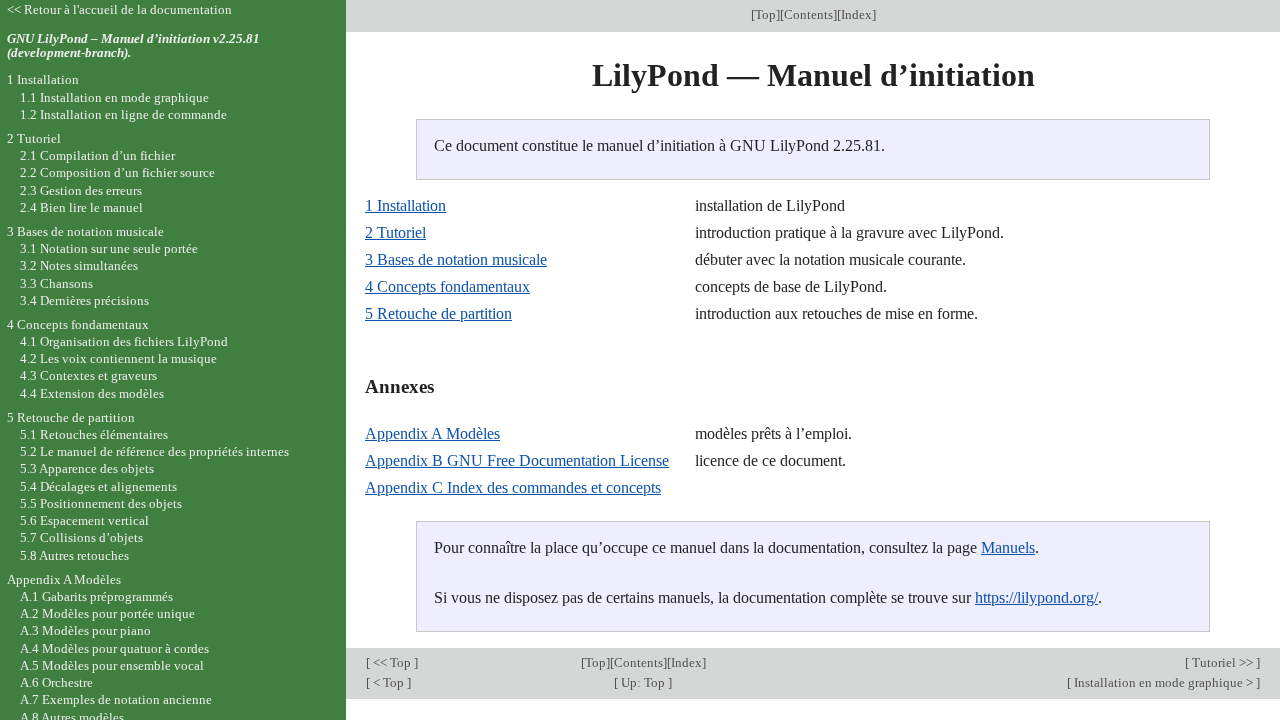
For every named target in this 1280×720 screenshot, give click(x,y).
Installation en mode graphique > (1163, 682)
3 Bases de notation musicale (456, 259)
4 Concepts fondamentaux (447, 286)
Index (856, 14)
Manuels (1008, 547)
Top (765, 14)
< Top (388, 682)
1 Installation (405, 205)
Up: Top (643, 682)
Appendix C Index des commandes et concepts (513, 487)
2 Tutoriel (395, 232)
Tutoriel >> (1222, 662)
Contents (808, 14)
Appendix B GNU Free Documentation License (517, 460)
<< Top (392, 662)
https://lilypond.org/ (1036, 597)
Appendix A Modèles (432, 433)
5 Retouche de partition (438, 313)
